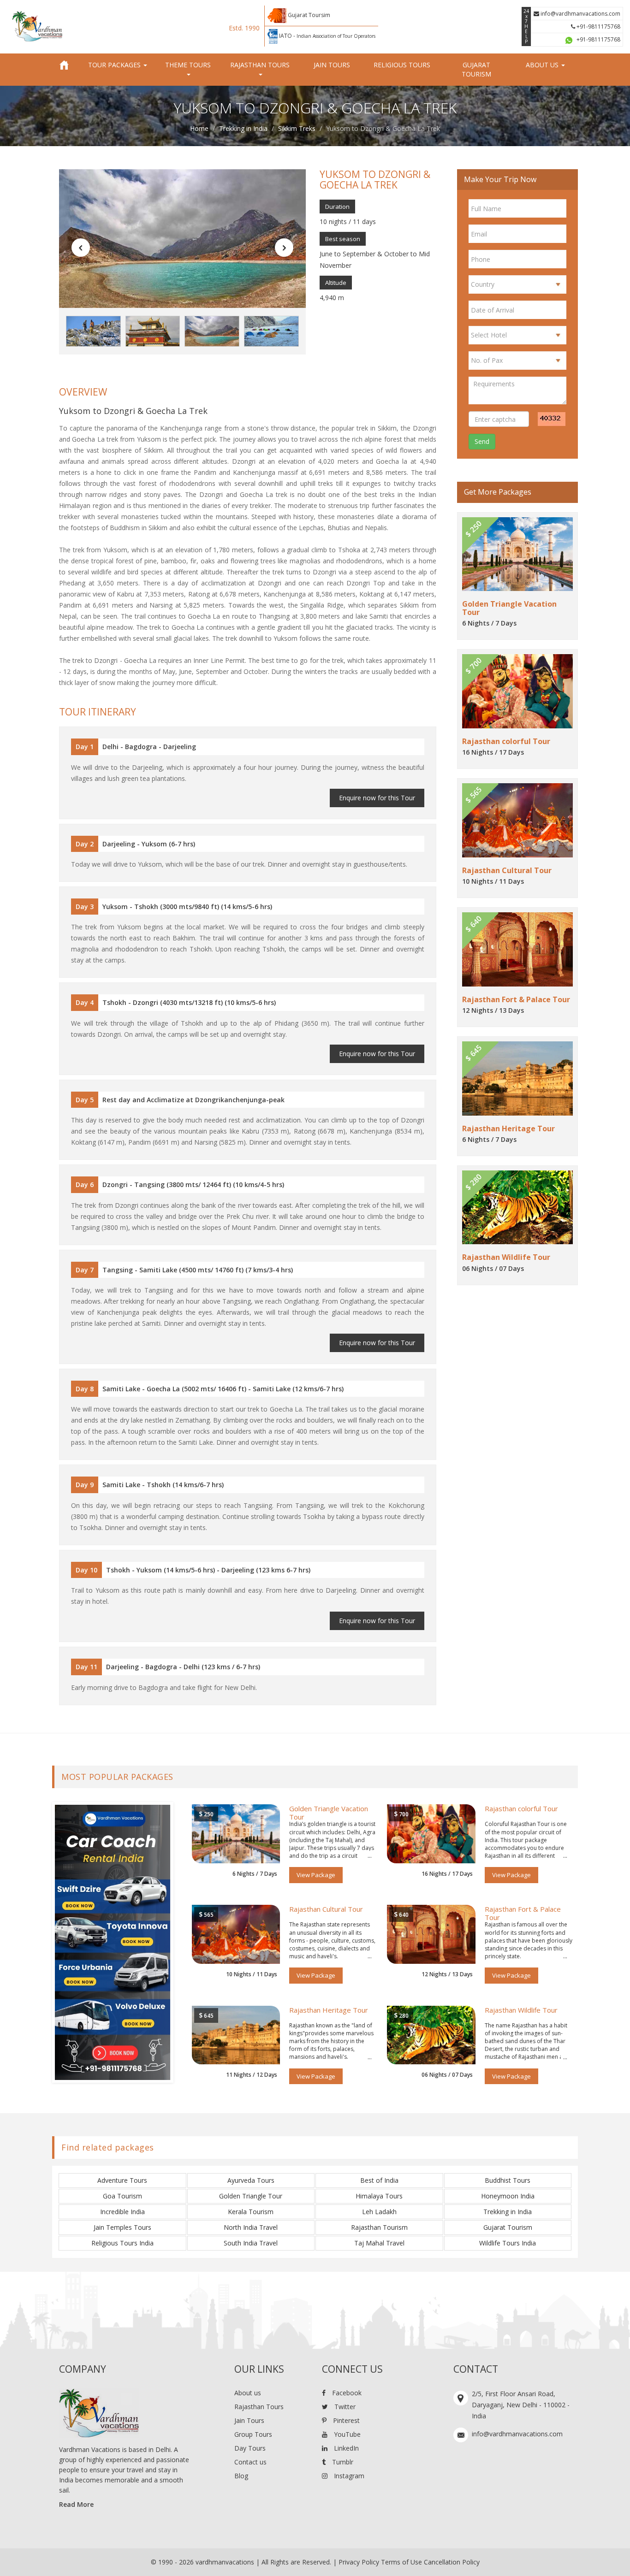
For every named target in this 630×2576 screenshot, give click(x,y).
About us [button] (543, 65)
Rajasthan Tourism (379, 2227)
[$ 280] (431, 2034)
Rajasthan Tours (259, 2407)
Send (482, 441)
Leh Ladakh (379, 2212)
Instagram (348, 2476)
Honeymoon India (508, 2196)
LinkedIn (345, 2448)
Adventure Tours (122, 2180)
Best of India (379, 2180)
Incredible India (122, 2212)
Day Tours (250, 2448)
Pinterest (345, 2420)
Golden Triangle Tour (251, 2196)
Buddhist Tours (508, 2180)
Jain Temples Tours (122, 2227)
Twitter (344, 2407)
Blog (241, 2476)
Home (199, 128)
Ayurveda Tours (251, 2180)
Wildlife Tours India (508, 2243)
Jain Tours (332, 65)
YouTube (346, 2434)
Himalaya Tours (379, 2196)
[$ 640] (431, 1934)
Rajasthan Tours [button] (260, 65)
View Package (316, 1875)
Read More (76, 2504)
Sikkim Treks (297, 128)
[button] (81, 248)
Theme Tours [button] (188, 65)
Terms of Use (401, 2562)
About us (248, 2393)
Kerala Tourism (251, 2212)
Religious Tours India (122, 2243)
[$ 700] (431, 1833)
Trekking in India (243, 128)
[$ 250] (236, 1833)
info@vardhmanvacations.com (580, 14)
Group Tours (253, 2434)
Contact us (250, 2462)
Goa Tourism (122, 2196)
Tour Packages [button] (115, 65)
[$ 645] (236, 2034)
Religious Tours (402, 65)
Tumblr (342, 2462)
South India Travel (251, 2243)
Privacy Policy (359, 2562)
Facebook (346, 2393)
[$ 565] (236, 1934)
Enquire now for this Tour (377, 798)
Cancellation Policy (452, 2562)
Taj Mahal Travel (379, 2243)
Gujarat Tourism (476, 69)
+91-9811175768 (598, 27)
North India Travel (251, 2227)
